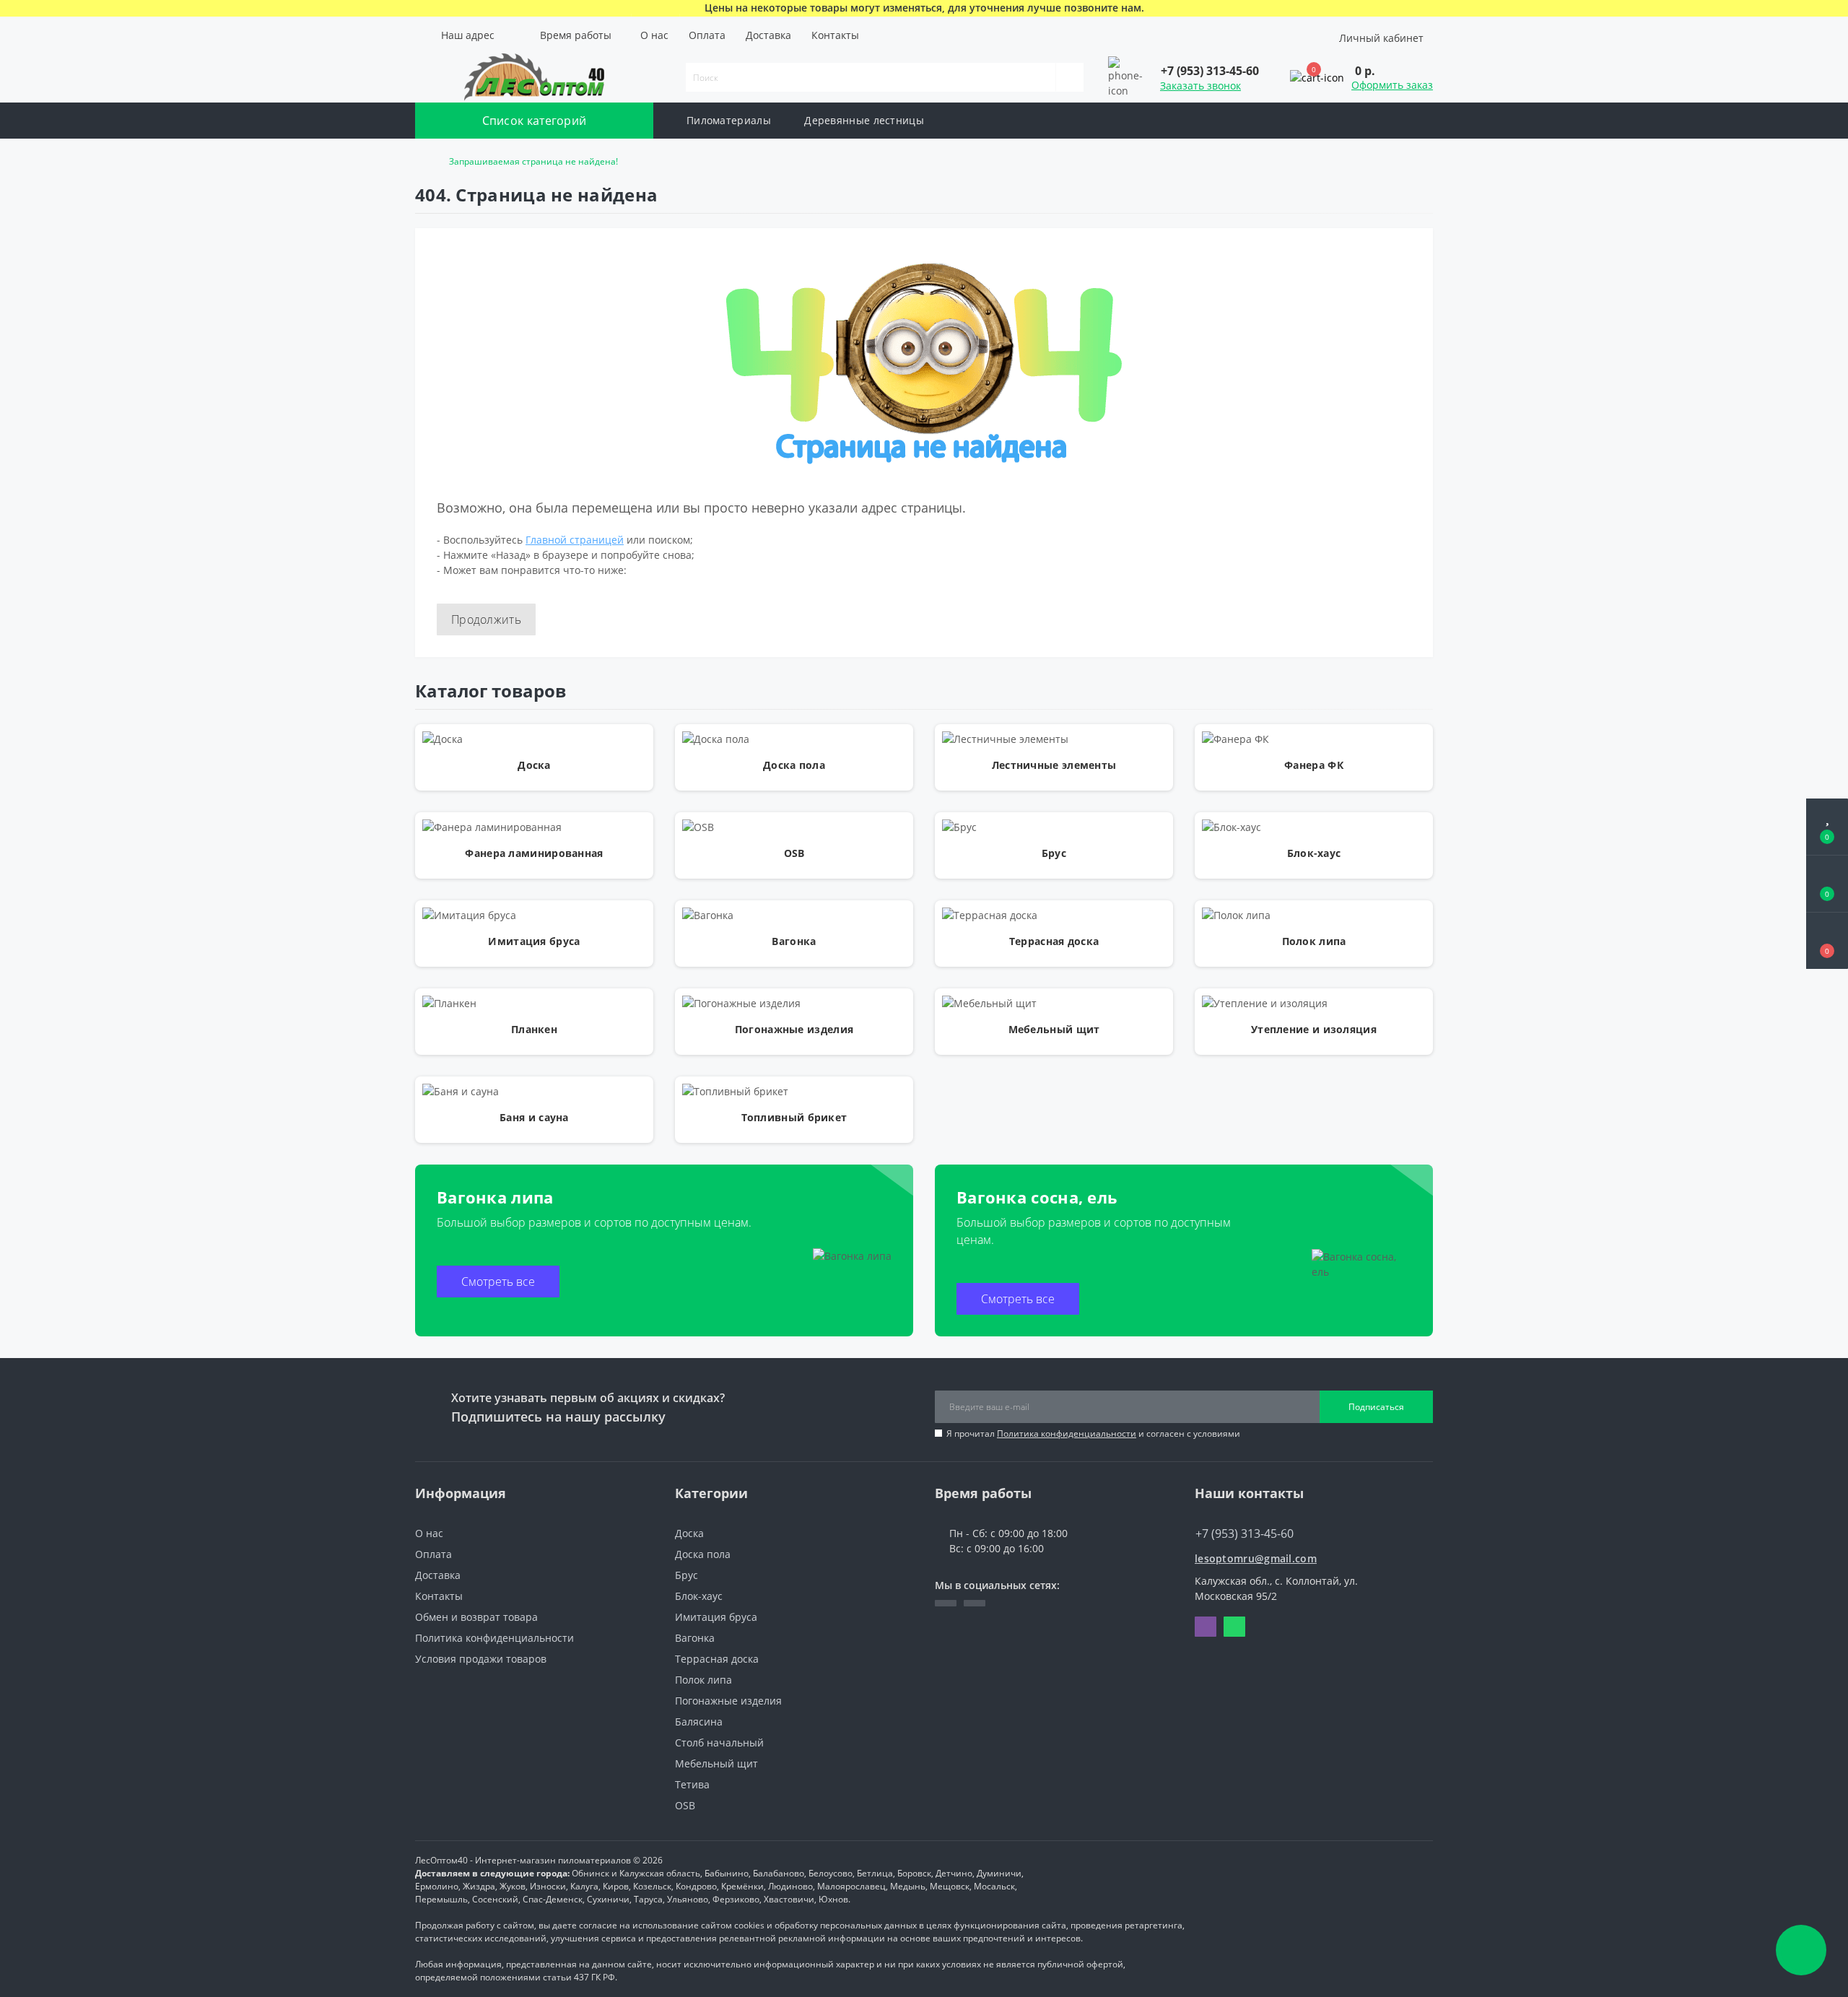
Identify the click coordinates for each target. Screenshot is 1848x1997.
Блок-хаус (699, 1596)
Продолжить (486, 619)
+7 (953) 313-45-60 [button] (1245, 1533)
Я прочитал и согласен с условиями (1093, 1433)
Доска (689, 1533)
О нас (654, 35)
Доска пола (703, 1554)
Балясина (699, 1722)
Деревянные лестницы (864, 120)
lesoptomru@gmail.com (1256, 1558)
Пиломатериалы (729, 120)
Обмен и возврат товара (476, 1617)
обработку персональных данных (846, 1925)
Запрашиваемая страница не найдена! (533, 161)
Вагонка (695, 1638)
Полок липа (703, 1680)
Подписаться (1376, 1407)
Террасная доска (717, 1659)
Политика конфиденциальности (1067, 1433)
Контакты (835, 35)
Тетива (692, 1784)
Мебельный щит (716, 1763)
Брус (687, 1575)
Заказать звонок (1200, 86)
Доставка (768, 35)
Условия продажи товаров (481, 1659)
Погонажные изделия (728, 1701)
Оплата (707, 35)
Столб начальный (719, 1743)
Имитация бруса (716, 1617)
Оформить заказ (1392, 85)
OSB (685, 1805)
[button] (465, 35)
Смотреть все (498, 1282)
